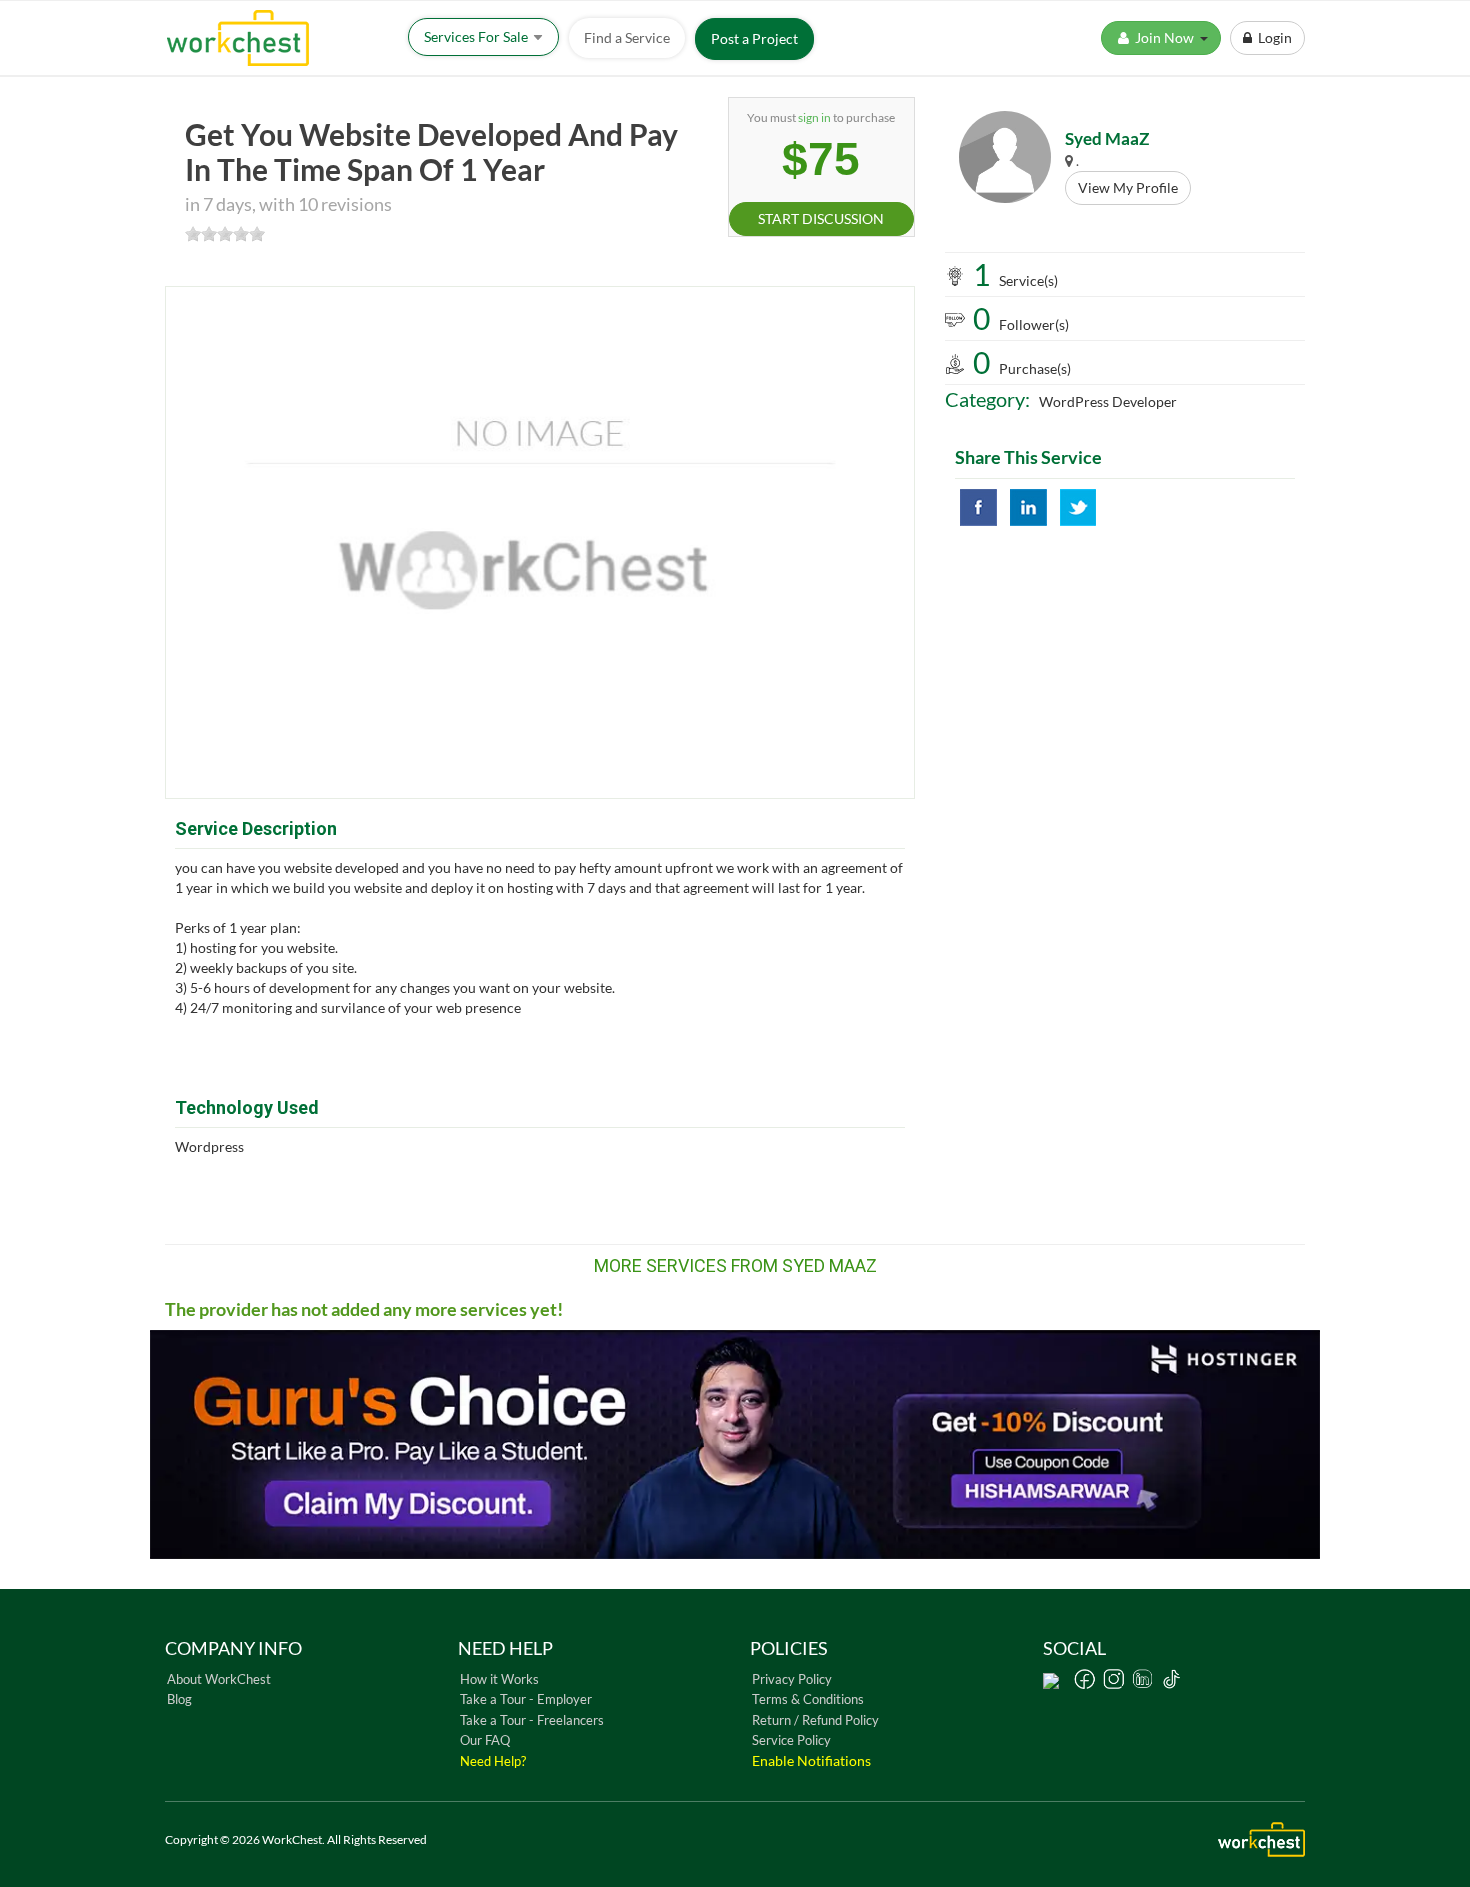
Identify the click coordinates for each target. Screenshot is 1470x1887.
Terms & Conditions (808, 1699)
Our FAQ (485, 1740)
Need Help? (493, 1761)
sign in (814, 117)
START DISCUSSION (821, 218)
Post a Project (754, 38)
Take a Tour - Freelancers (532, 1720)
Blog (179, 1699)
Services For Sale (477, 36)
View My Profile (1128, 187)
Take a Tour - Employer (526, 1699)
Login (1272, 37)
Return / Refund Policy (815, 1720)
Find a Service (627, 37)
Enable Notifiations (811, 1760)
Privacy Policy (792, 1679)
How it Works (499, 1679)
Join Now (1166, 37)
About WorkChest (219, 1679)
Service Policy (791, 1740)
